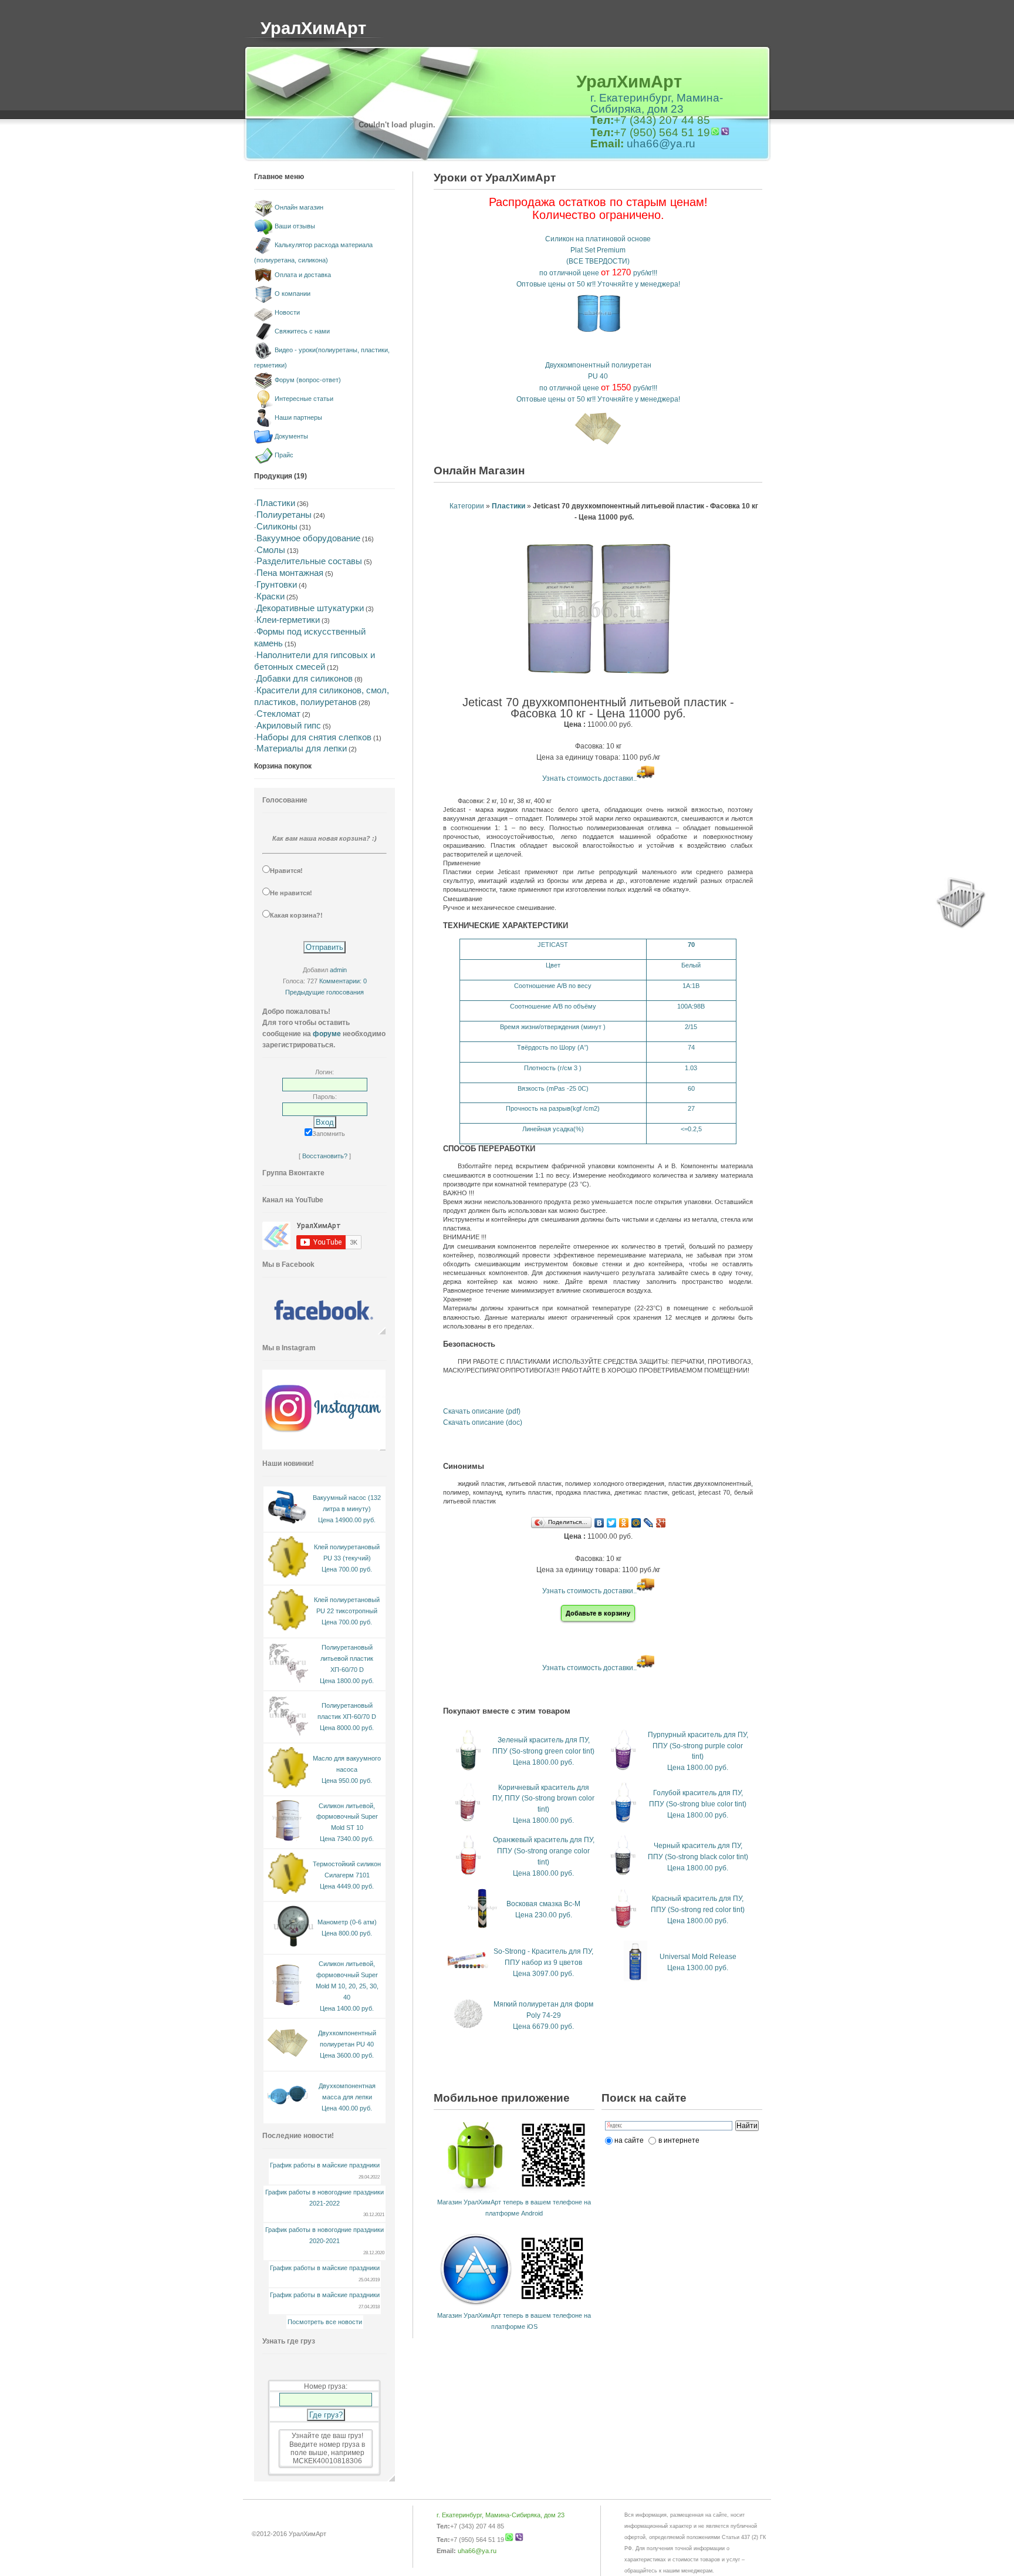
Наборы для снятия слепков (314, 737)
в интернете (679, 2140)
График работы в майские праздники (325, 2165)
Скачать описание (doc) (483, 1422)
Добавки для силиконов (305, 678)
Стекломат (278, 714)
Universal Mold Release (698, 1957)
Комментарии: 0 (343, 981)
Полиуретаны (284, 515)
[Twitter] (612, 1523)
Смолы (271, 550)
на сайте (629, 2140)
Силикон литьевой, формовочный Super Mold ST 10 (347, 1817)
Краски (271, 596)
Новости (287, 312)
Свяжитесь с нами (302, 331)
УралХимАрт (313, 28)
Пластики (276, 503)
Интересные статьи (304, 399)
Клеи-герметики (288, 620)
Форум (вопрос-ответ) (308, 380)
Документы (291, 436)
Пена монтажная (290, 573)
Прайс (284, 455)
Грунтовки (277, 584)
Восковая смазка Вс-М (543, 1904)
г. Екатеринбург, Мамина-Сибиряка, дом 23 (657, 103)
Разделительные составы (309, 561)
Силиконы (277, 526)
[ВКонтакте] (599, 1523)
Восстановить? (325, 1156)
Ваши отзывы (295, 226)
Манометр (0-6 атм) (347, 1922)
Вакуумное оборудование (308, 538)
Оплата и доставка (303, 275)
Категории (467, 506)
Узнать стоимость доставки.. (589, 778)
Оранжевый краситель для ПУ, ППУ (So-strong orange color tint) (544, 1851)
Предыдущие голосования (325, 992)
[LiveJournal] (649, 1523)
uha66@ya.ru (661, 144)
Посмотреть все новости (325, 2322)
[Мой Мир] (636, 1523)
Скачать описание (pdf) (482, 1411)
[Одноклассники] (624, 1523)
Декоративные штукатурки (310, 608)
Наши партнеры (298, 417)
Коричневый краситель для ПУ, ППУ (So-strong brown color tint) (543, 1799)
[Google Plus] (661, 1523)
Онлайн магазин (299, 207)
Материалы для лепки (302, 748)
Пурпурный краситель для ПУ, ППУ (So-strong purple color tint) (698, 1746)
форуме (327, 1034)
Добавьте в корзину (598, 1613)
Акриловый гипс (289, 725)
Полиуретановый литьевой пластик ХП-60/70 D (347, 1658)
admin (338, 970)
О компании (293, 294)
